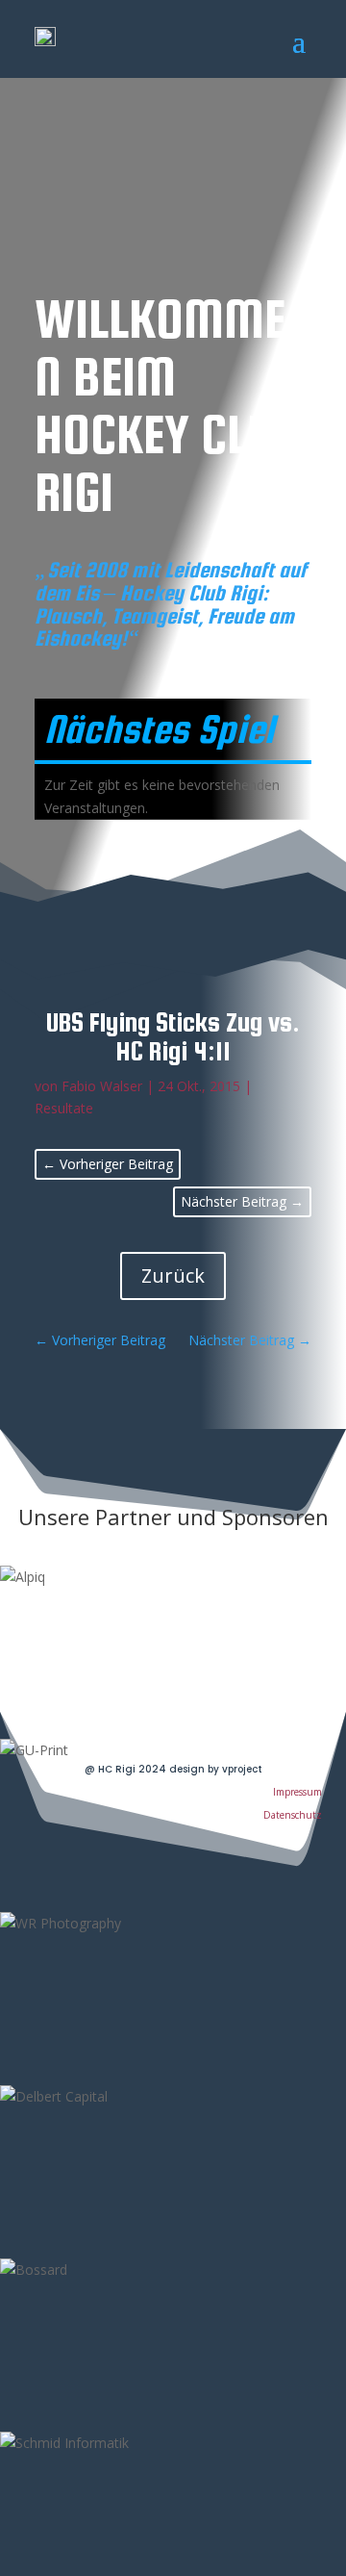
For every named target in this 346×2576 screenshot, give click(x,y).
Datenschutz (293, 1815)
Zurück (173, 1275)
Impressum (297, 1792)
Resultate (64, 1108)
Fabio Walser (102, 1086)
